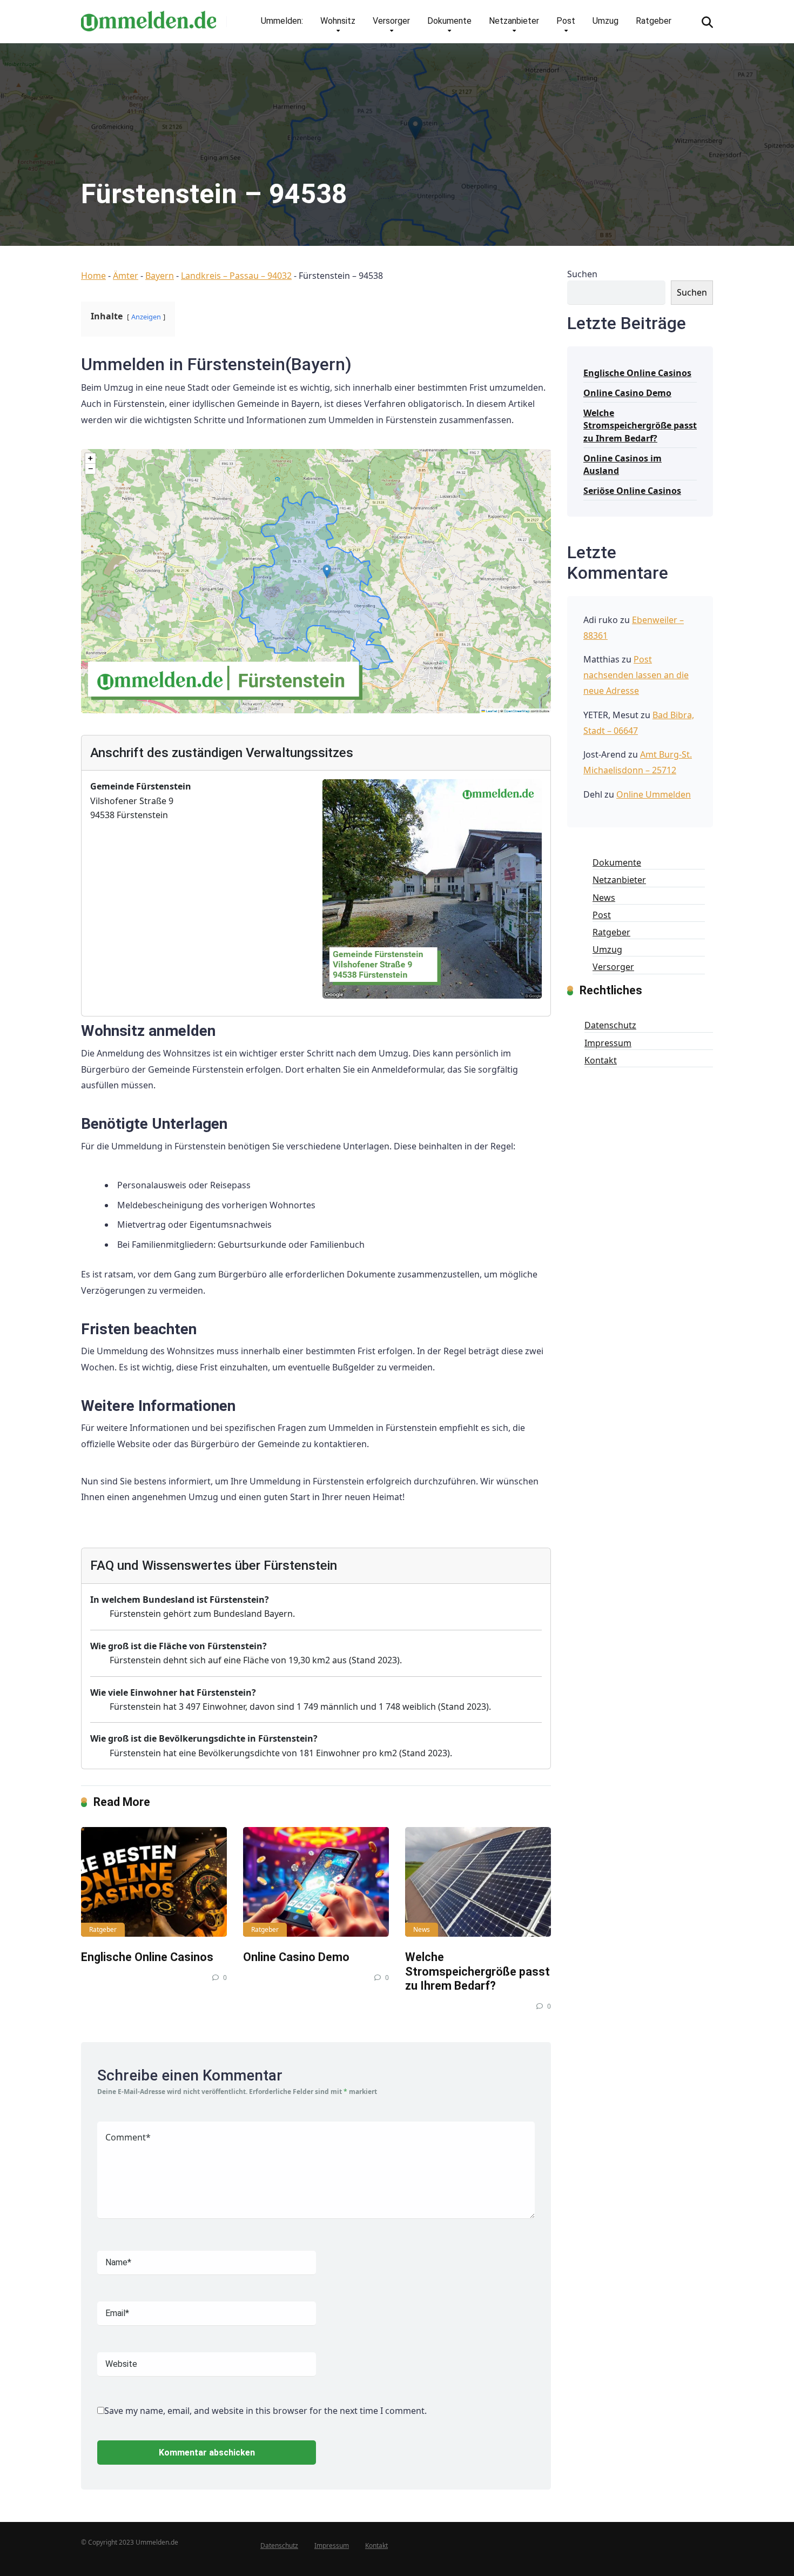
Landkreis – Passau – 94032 (236, 276)
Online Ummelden (654, 794)
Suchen (582, 274)
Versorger (391, 21)
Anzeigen (146, 317)
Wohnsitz (338, 21)
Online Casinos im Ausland (623, 464)
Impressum (608, 1043)
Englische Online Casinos (147, 1957)
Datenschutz (610, 1025)
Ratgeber (654, 21)
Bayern (160, 276)
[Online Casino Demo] (316, 1882)
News (422, 1929)
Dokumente (449, 21)
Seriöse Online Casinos (632, 491)
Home (93, 276)
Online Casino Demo (296, 1957)
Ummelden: (282, 21)
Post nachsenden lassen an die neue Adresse (636, 675)
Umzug (605, 21)
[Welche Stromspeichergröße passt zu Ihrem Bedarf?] (478, 1882)
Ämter (126, 276)
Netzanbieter (514, 21)
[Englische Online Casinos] (154, 1882)
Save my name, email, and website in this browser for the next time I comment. (265, 2411)
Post (566, 21)
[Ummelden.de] (149, 17)
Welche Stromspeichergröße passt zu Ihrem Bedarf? (477, 1971)
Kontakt (601, 1060)
